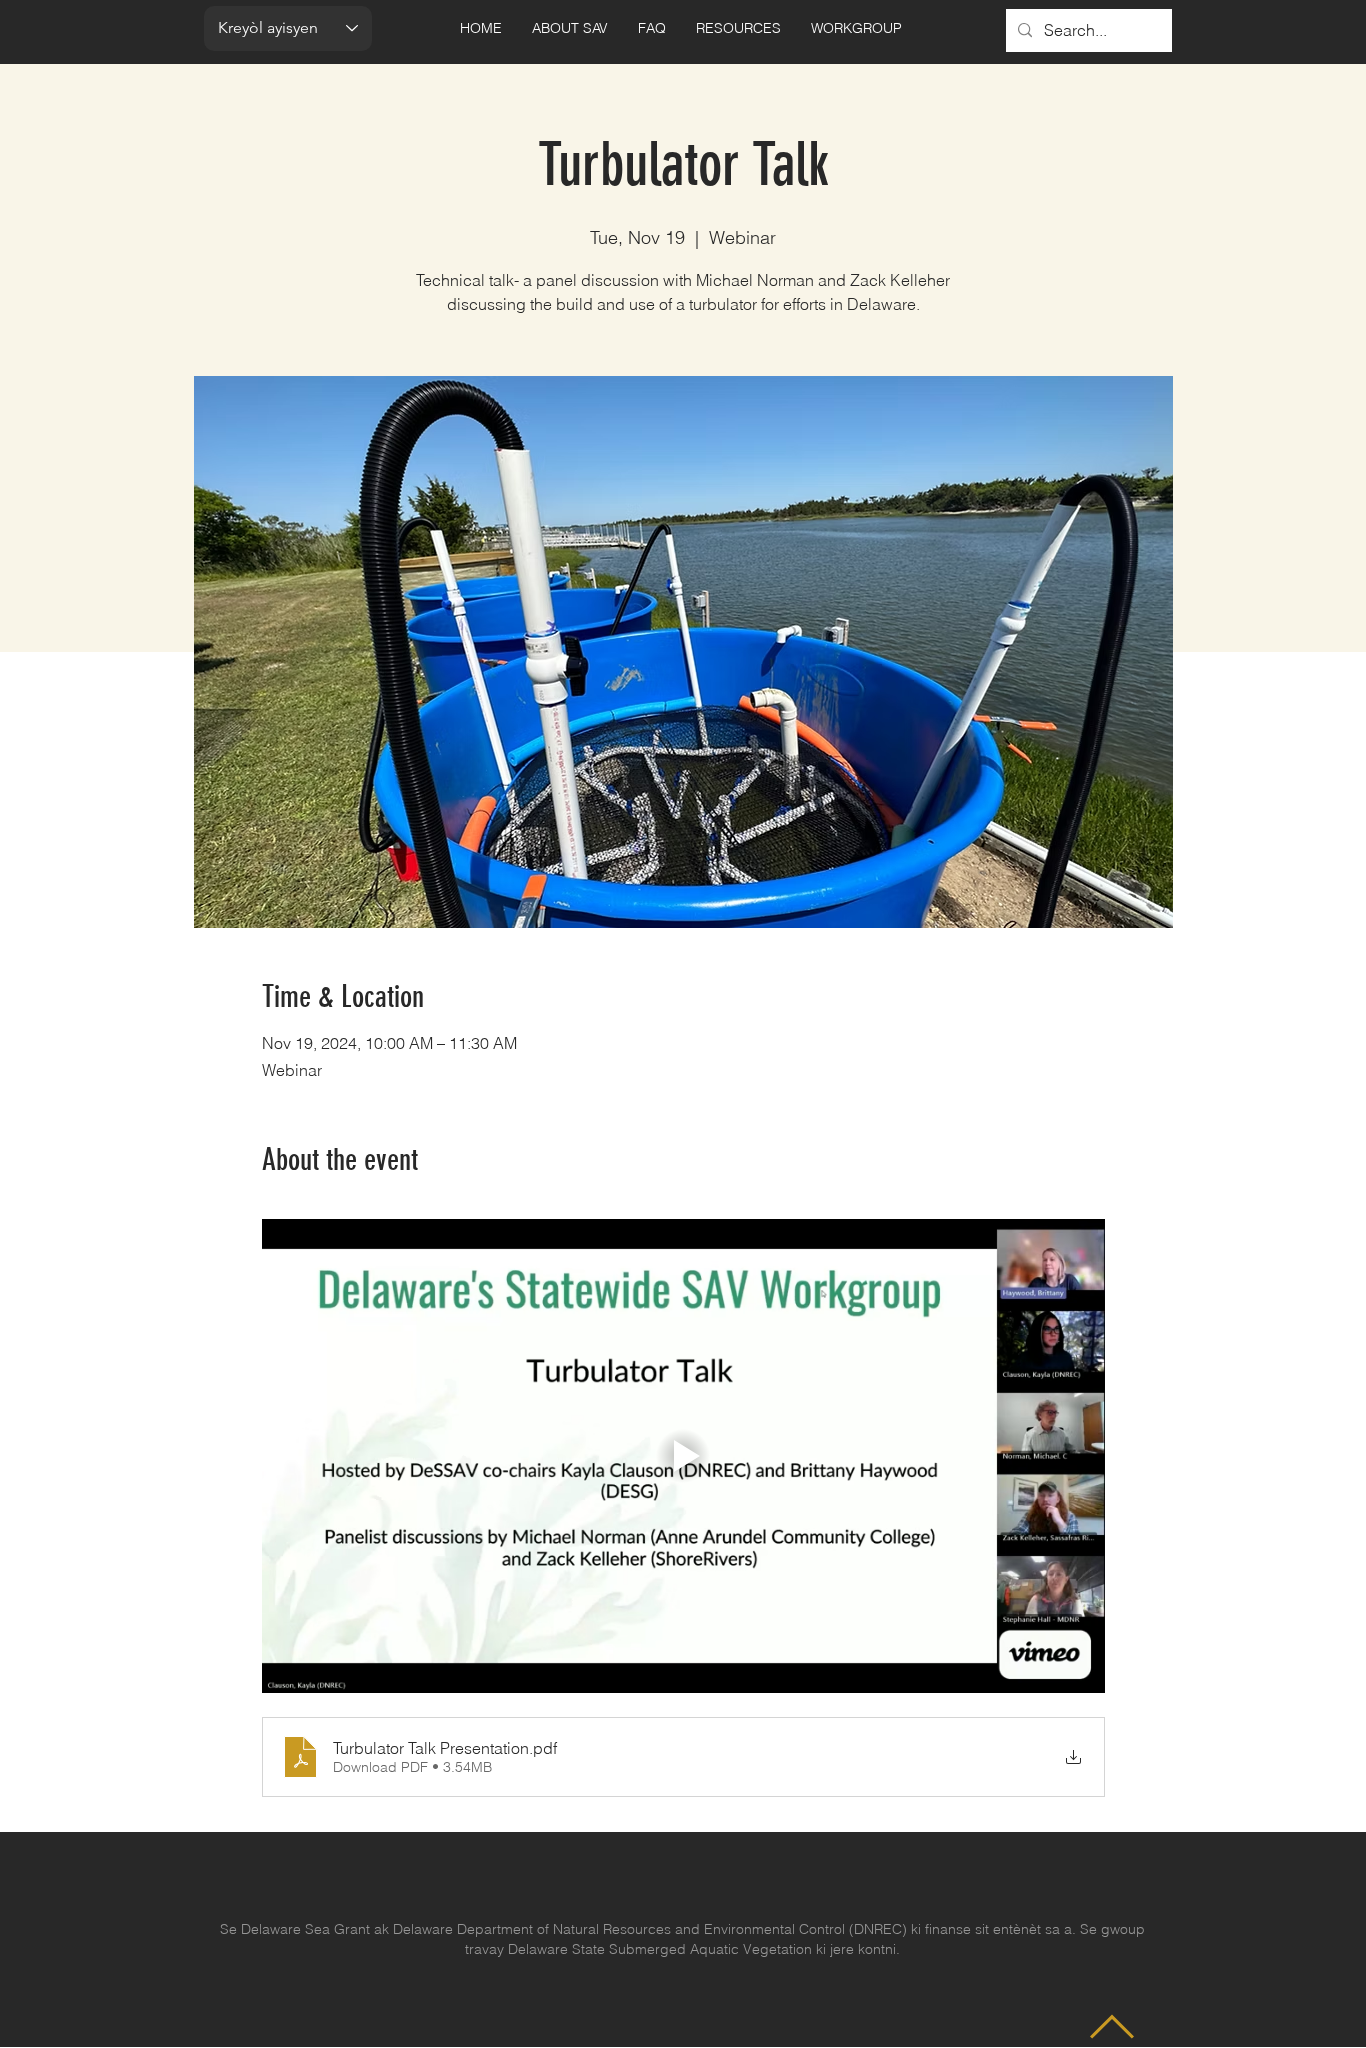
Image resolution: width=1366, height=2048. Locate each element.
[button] (570, 28)
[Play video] (683, 1456)
